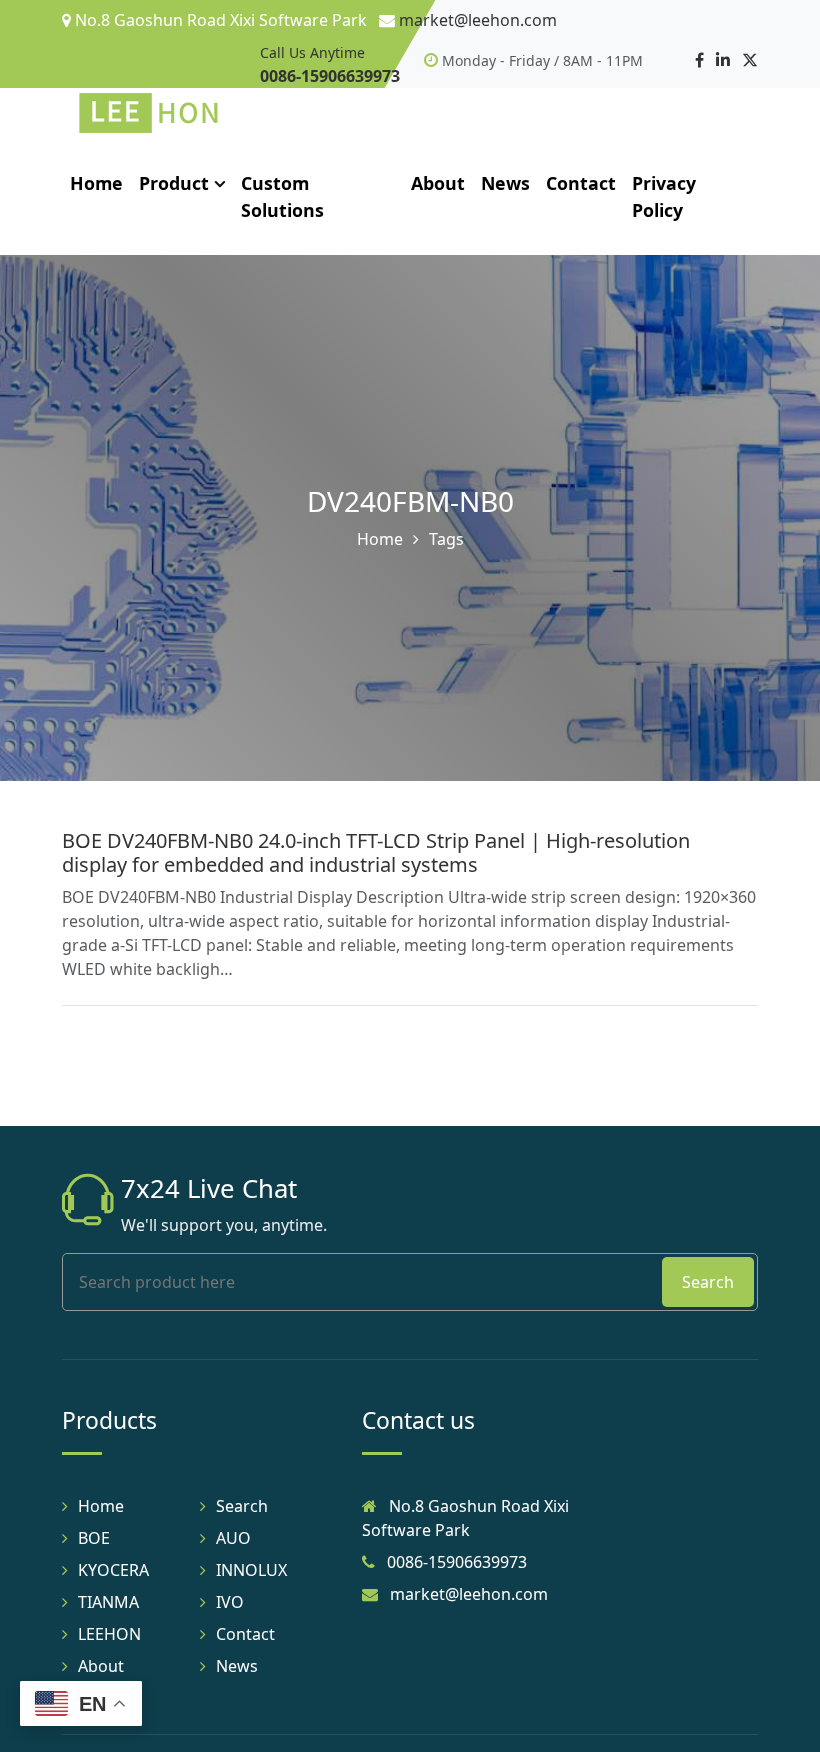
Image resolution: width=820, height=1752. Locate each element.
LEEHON (109, 1634)
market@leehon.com (478, 20)
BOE (94, 1538)
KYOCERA (113, 1570)
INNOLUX (251, 1570)
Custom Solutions (282, 196)
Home (96, 183)
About (438, 183)
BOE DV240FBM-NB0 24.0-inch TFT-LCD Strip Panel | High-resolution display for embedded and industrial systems (376, 852)
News (505, 183)
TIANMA (108, 1602)
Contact (581, 183)
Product (174, 183)
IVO (230, 1602)
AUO (233, 1538)
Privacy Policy (664, 196)
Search (708, 1282)
